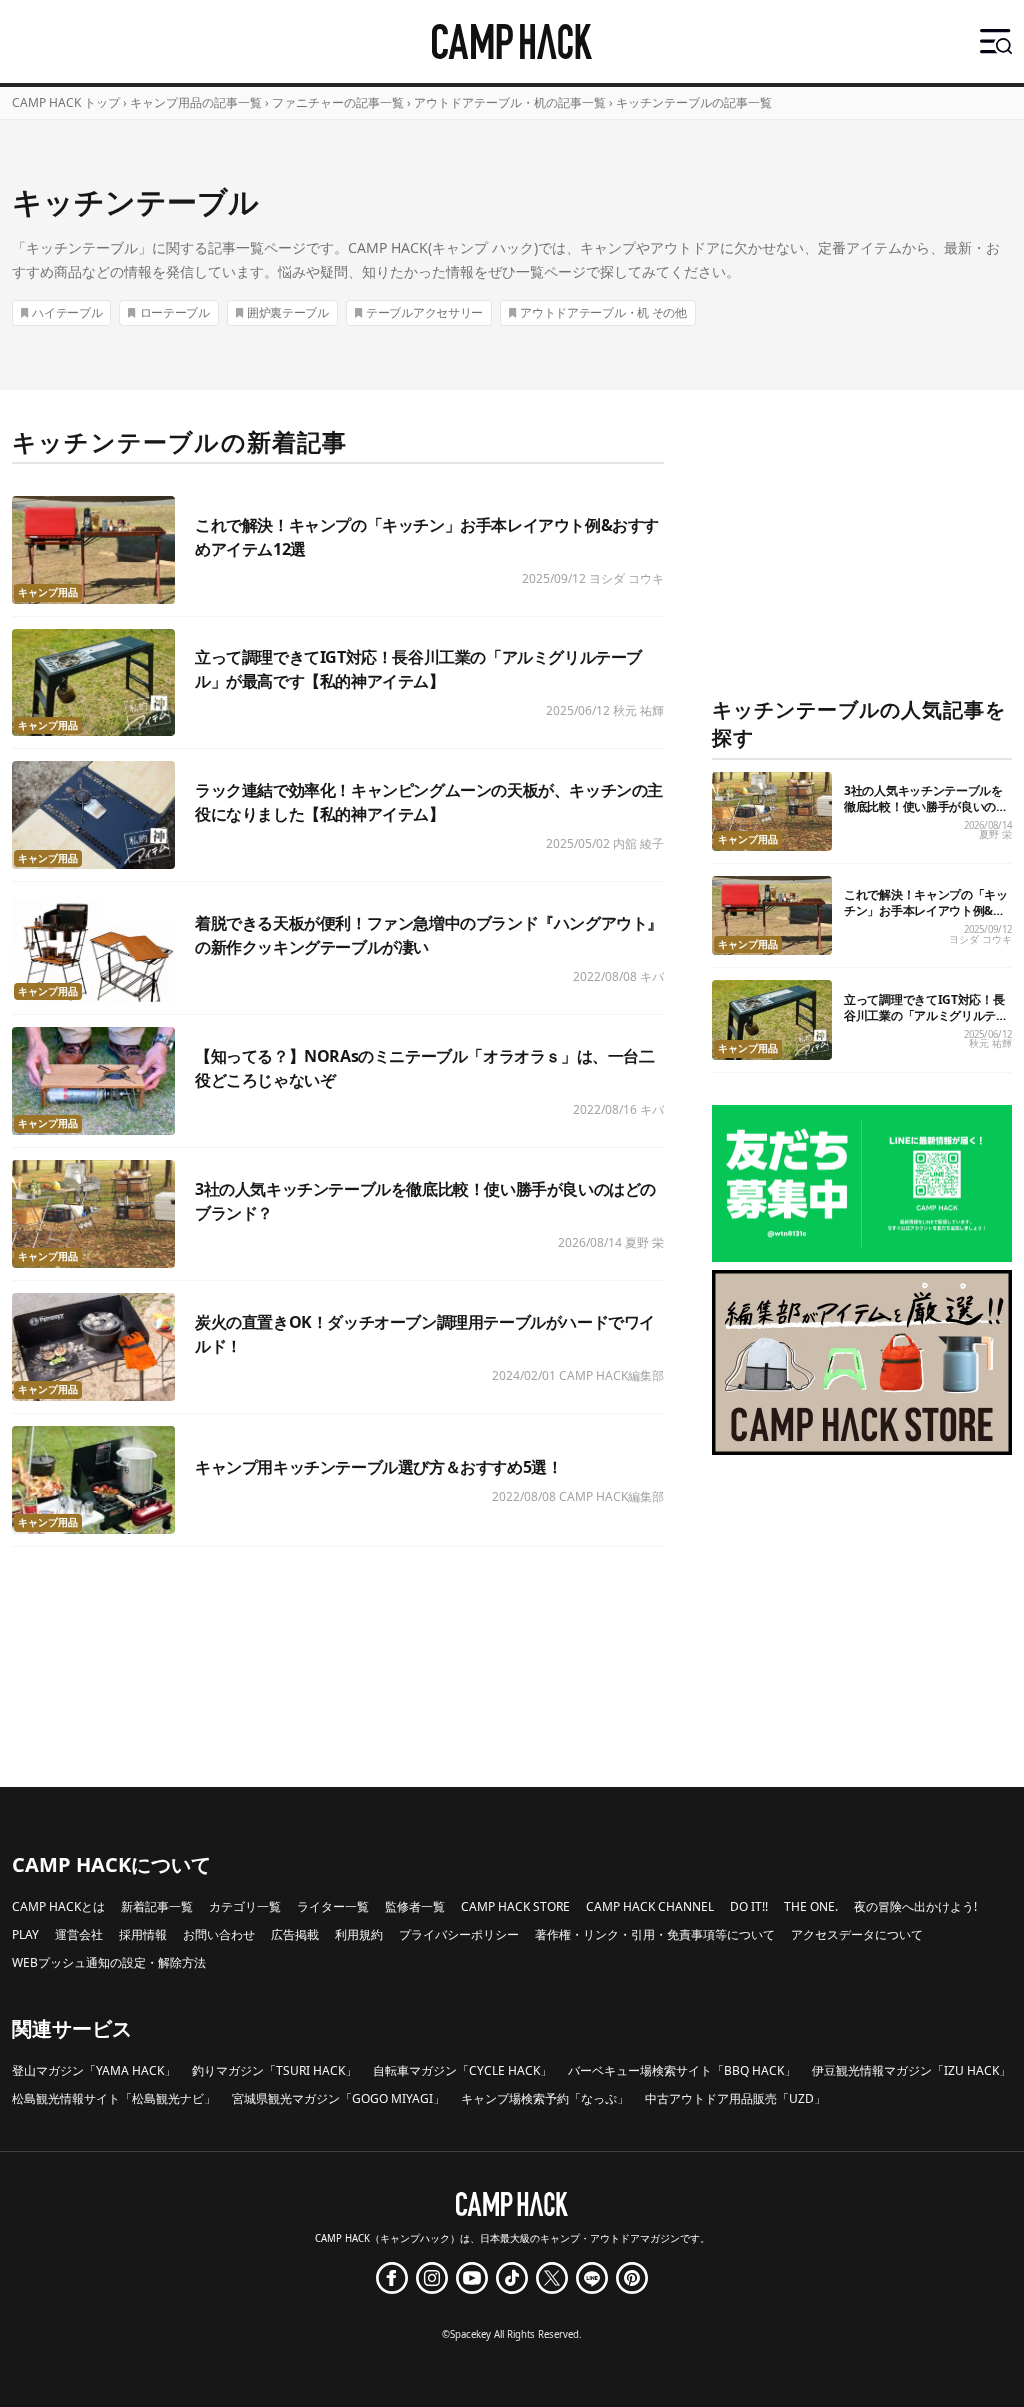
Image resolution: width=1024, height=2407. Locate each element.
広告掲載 (295, 1934)
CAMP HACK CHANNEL (650, 1906)
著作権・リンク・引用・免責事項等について (655, 1934)
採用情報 (143, 1934)
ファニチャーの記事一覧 (338, 102)
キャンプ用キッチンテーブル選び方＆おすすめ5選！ (378, 1467)
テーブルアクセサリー (424, 312)
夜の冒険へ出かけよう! (915, 1906)
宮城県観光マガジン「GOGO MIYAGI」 (338, 2098)
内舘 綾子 (638, 843)
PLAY (25, 1934)
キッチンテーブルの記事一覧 (694, 102)
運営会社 (79, 1934)
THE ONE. (811, 1906)
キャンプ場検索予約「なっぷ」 (545, 2098)
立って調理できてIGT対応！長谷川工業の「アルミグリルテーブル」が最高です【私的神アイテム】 (926, 1023)
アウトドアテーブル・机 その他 (603, 312)
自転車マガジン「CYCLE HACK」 (462, 2070)
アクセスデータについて (857, 1934)
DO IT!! (749, 1906)
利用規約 (359, 1934)
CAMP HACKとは (58, 1906)
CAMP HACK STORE (515, 1906)
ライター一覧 (333, 1906)
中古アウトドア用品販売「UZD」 (735, 2098)
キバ (652, 976)
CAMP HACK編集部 (611, 1375)
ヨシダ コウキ (626, 578)
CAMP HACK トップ (66, 102)
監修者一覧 (415, 1906)
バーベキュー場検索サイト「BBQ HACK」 (682, 2070)
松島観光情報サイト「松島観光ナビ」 (114, 2098)
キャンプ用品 (48, 592)
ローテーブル (175, 312)
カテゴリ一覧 (245, 1906)
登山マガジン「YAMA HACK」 (94, 2070)
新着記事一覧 (157, 1906)
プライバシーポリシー (459, 1934)
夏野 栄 (644, 1242)
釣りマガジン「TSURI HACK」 (274, 2070)
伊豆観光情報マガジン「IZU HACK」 (911, 2070)
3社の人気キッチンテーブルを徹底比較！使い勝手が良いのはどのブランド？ (926, 806)
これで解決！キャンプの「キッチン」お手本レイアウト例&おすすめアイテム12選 (926, 910)
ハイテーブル (67, 312)
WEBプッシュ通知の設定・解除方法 (109, 1962)
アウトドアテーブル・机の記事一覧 (510, 102)
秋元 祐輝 (638, 710)
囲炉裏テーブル (288, 312)
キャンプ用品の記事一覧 (196, 102)
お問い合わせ (219, 1934)
